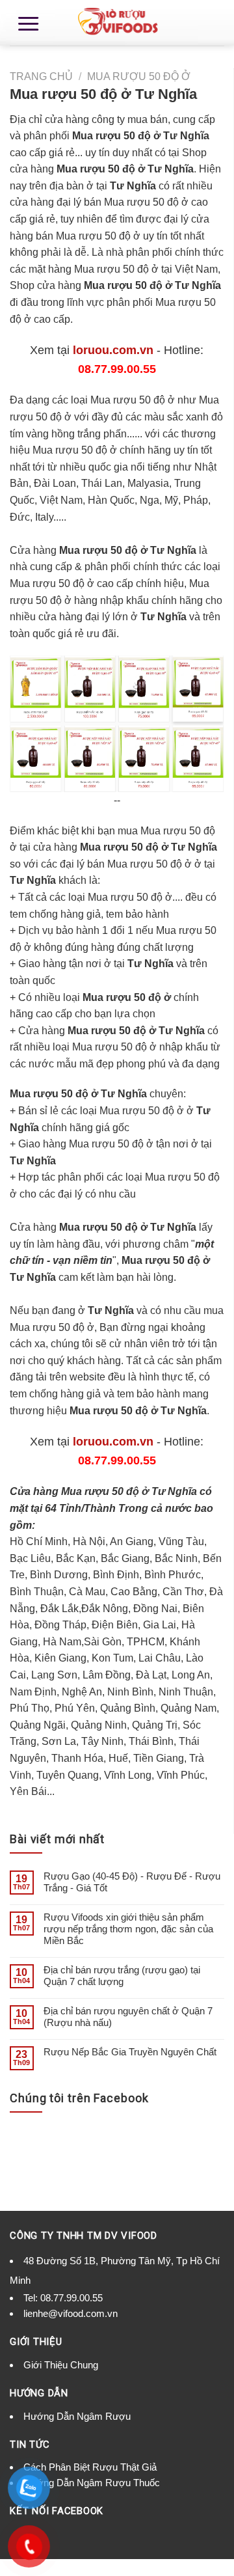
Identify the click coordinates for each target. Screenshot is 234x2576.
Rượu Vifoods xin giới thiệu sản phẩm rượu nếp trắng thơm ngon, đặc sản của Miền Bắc (128, 1929)
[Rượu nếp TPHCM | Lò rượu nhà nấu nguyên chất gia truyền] (117, 23)
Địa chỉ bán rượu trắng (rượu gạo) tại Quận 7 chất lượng (122, 1976)
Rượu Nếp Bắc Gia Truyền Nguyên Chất (130, 2052)
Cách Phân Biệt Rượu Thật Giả (90, 2467)
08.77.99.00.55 (71, 2298)
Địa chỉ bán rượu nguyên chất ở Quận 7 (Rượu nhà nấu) (128, 2017)
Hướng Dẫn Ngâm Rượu (77, 2416)
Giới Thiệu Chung (61, 2365)
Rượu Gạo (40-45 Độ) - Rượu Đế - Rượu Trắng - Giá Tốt (132, 1882)
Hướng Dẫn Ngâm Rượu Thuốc (92, 2483)
